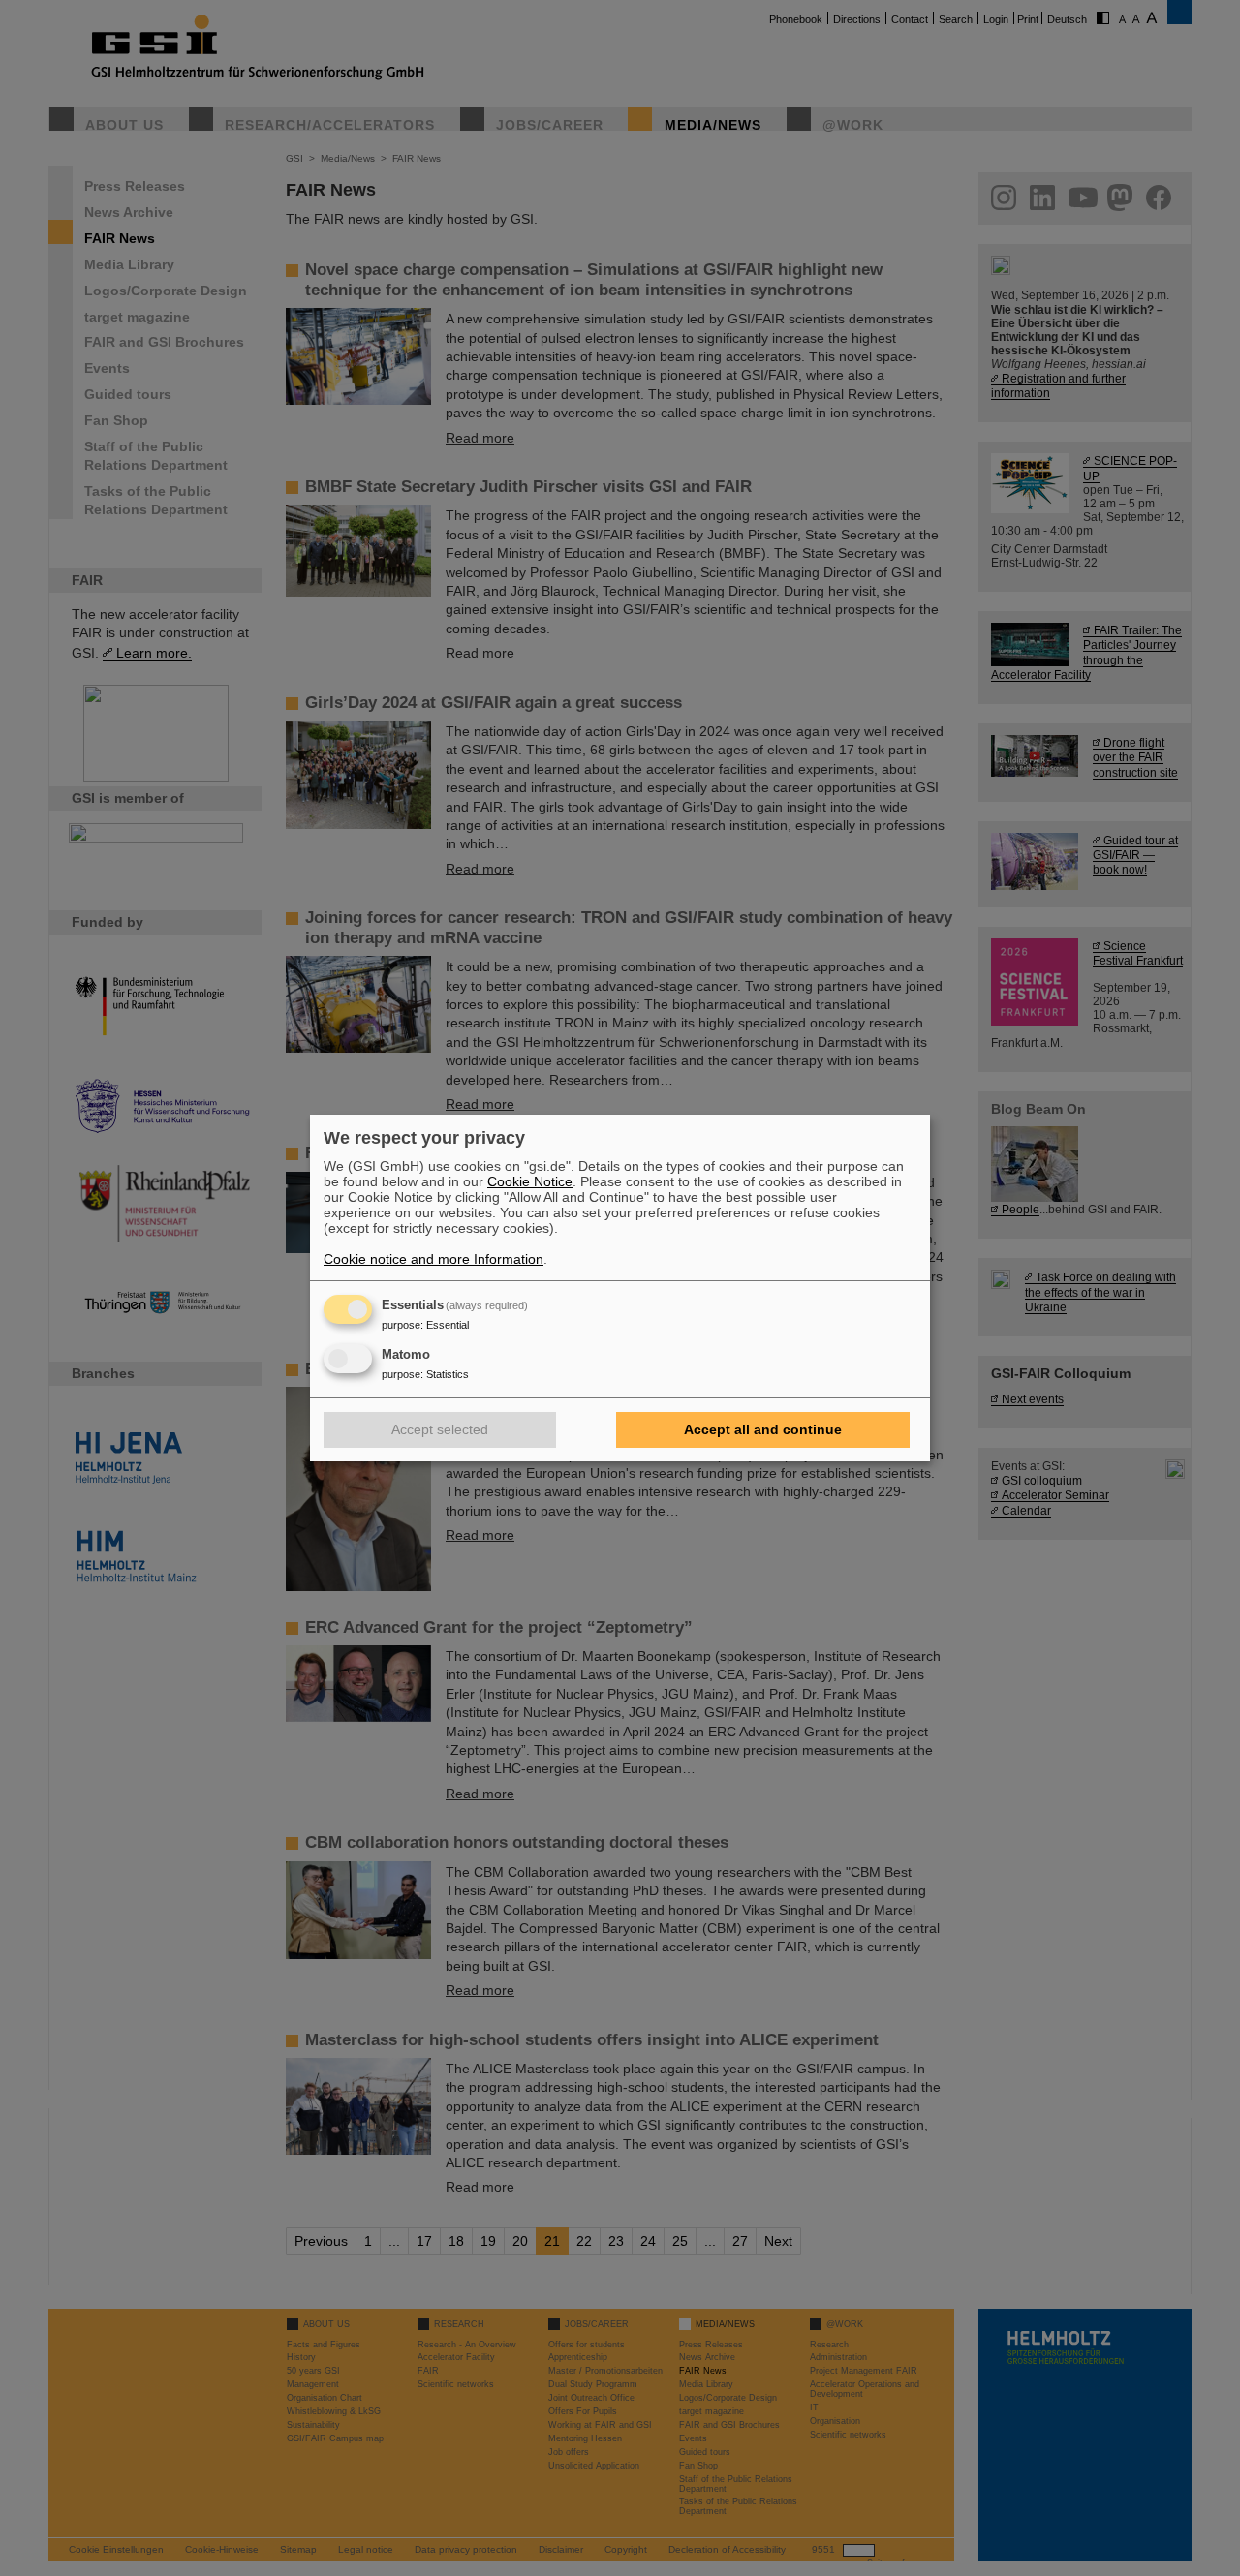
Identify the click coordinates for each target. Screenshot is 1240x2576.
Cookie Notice (530, 1181)
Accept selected (440, 1429)
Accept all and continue (763, 1429)
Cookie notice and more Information (434, 1259)
